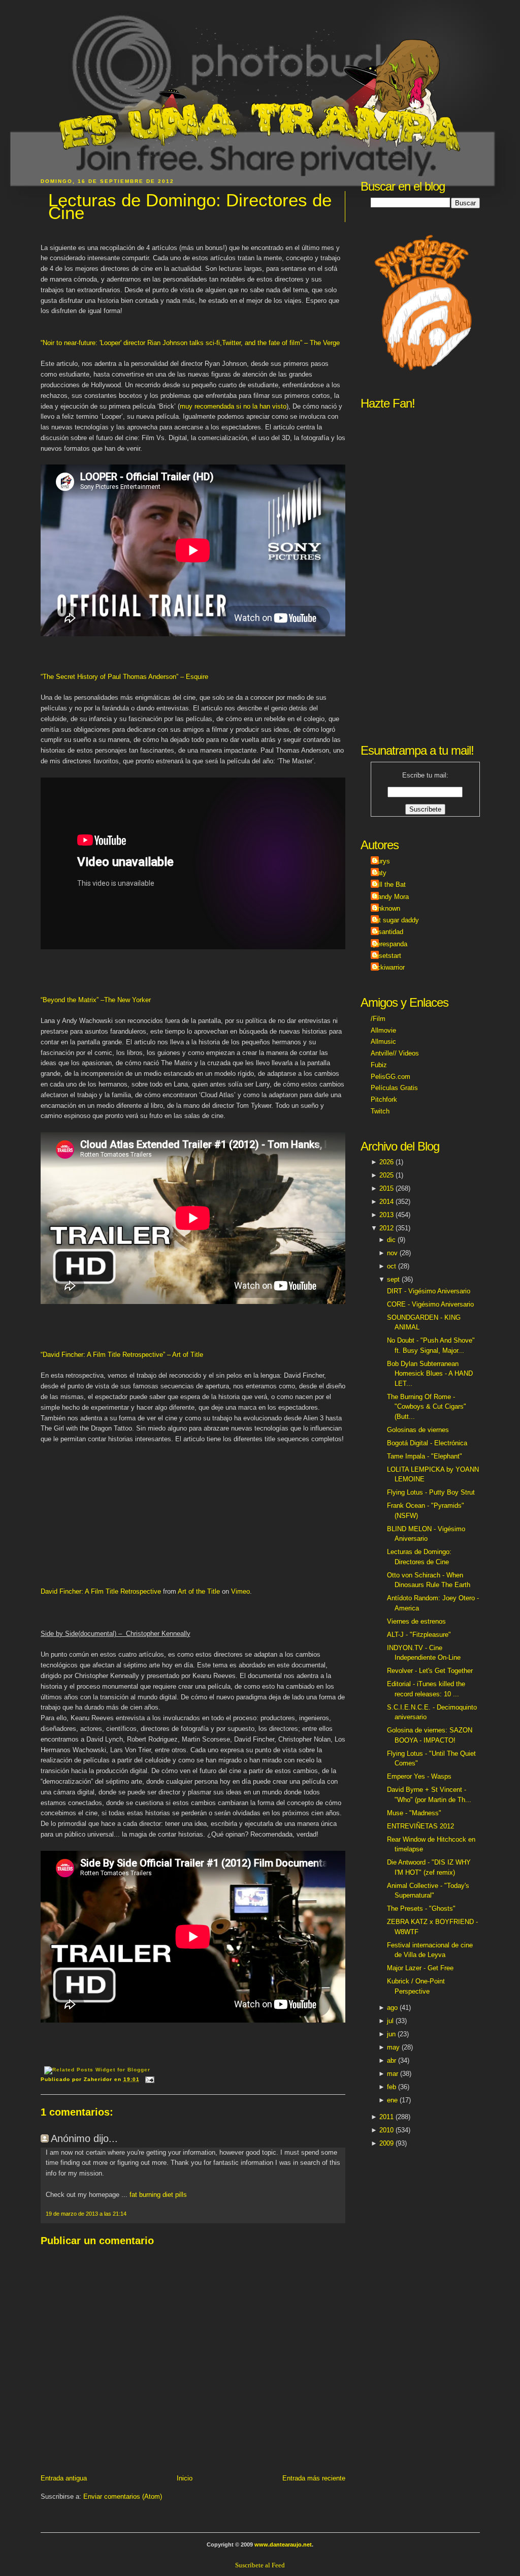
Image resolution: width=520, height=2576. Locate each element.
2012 (386, 1228)
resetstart (387, 956)
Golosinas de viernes (418, 1430)
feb (392, 2087)
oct (392, 1266)
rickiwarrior (389, 967)
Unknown (387, 908)
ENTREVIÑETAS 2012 (420, 1826)
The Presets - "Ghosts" (421, 1908)
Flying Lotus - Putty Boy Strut (431, 1492)
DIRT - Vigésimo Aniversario (429, 1291)
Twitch (380, 1111)
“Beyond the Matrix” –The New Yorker (96, 1000)
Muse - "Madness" (414, 1813)
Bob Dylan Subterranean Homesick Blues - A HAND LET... (430, 1374)
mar (393, 2074)
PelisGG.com (391, 1077)
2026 (386, 1162)
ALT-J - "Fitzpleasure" (419, 1635)
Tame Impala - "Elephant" (425, 1456)
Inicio (185, 2478)
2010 (386, 2130)
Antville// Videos (395, 1053)
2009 (386, 2143)
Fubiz (379, 1065)
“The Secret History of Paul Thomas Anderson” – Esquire (124, 677)
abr (392, 2060)
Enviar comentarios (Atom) (123, 2496)
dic (391, 1240)
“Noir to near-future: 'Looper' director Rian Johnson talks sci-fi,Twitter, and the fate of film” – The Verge (190, 343)
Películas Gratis (394, 1088)
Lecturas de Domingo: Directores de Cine (190, 207)
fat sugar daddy (396, 920)
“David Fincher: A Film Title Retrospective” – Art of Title (122, 1355)
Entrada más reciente (314, 2478)
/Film (378, 1019)
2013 (386, 1215)
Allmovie (383, 1030)
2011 (386, 2117)
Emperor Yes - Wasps (419, 1776)
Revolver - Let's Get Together (430, 1671)
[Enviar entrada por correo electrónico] (149, 2079)
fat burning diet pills (158, 2195)
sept (393, 1279)
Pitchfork (384, 1099)
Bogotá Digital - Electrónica (427, 1443)
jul (390, 2021)
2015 (386, 1188)
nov (392, 1253)
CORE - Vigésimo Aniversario (430, 1304)
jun (391, 2034)
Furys (382, 861)
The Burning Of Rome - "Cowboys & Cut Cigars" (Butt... (427, 1407)
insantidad (388, 932)
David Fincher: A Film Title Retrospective (101, 1591)
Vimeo (240, 1591)
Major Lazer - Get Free (420, 1968)
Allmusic (383, 1042)
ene (392, 2100)
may (393, 2047)
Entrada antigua (64, 2478)
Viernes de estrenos (416, 1621)
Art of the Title (199, 1591)
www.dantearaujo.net (283, 2544)
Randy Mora (391, 897)
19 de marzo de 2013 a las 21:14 (86, 2214)
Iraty (380, 873)
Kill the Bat (389, 884)
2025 (386, 1175)
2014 (386, 1202)
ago (392, 2008)
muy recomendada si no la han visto (233, 406)
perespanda (390, 944)
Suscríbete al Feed (260, 2565)
